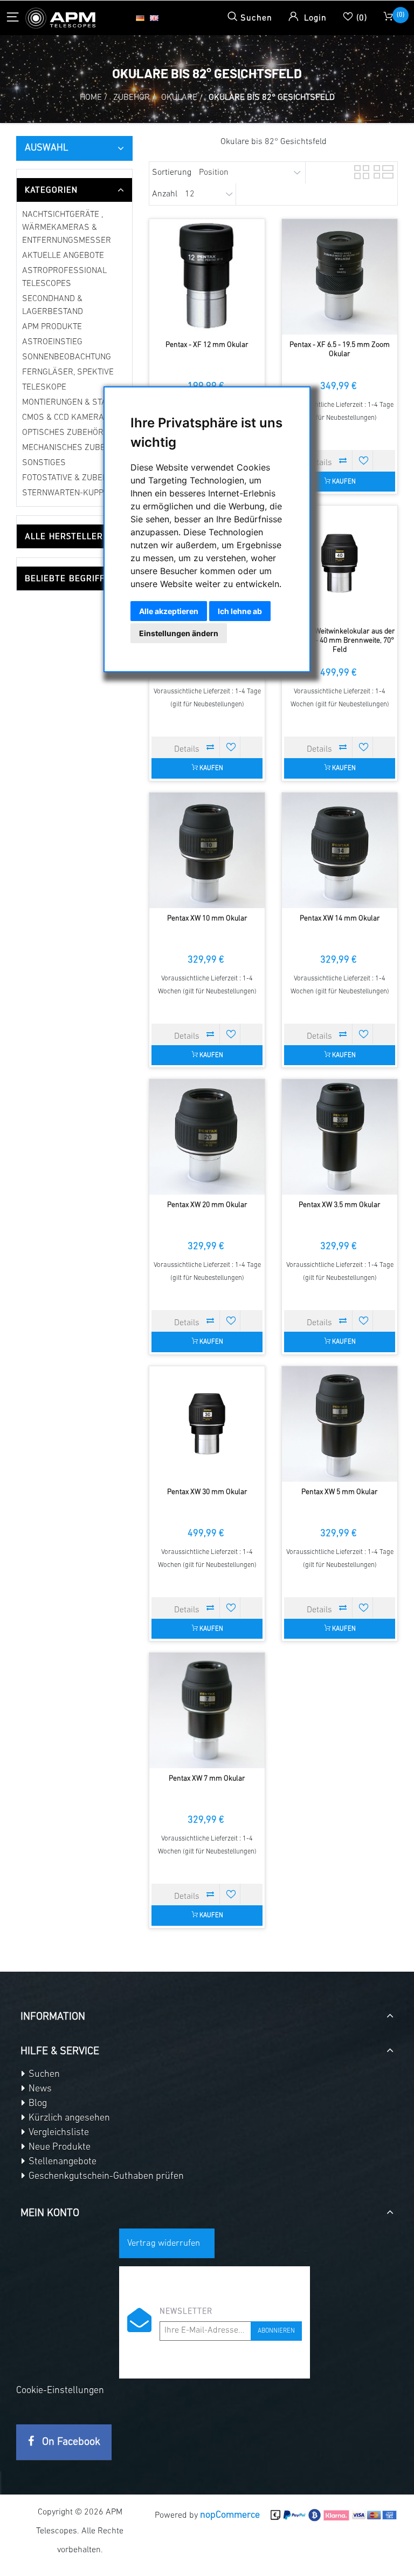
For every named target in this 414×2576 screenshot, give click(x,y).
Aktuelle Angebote (63, 256)
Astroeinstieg (52, 342)
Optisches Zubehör (63, 433)
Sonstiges (44, 463)
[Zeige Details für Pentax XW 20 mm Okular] (207, 1137)
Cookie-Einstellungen (60, 2391)
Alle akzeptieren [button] (169, 611)
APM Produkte (52, 327)
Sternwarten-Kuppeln (70, 493)
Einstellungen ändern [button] (179, 633)
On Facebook (70, 2442)
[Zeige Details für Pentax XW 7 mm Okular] (207, 1710)
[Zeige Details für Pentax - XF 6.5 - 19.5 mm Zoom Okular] (340, 277)
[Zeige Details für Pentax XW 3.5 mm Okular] (340, 1137)
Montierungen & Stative (72, 403)
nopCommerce (230, 2516)
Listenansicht (380, 171)
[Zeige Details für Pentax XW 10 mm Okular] (207, 850)
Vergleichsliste (58, 2133)
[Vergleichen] (343, 460)
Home (91, 98)
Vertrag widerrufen (164, 2243)
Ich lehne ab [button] (240, 611)
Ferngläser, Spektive (68, 372)
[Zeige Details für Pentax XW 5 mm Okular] (340, 1424)
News (39, 2089)
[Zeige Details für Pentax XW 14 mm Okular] (340, 850)
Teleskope (44, 387)
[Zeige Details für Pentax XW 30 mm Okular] (207, 1424)
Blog (37, 2104)
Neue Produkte (58, 2148)
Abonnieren (276, 2331)
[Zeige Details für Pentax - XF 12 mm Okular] (207, 277)
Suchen (43, 2075)
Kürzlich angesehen (68, 2118)
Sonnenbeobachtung (67, 357)
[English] (154, 18)
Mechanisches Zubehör (72, 448)
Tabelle (361, 171)
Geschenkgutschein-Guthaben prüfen (105, 2177)
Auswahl (47, 148)
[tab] (74, 190)
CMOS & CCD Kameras (66, 418)
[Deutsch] (140, 18)
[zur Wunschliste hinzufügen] (364, 460)
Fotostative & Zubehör (70, 478)
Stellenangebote (61, 2162)
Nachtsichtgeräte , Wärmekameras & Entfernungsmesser (67, 228)
